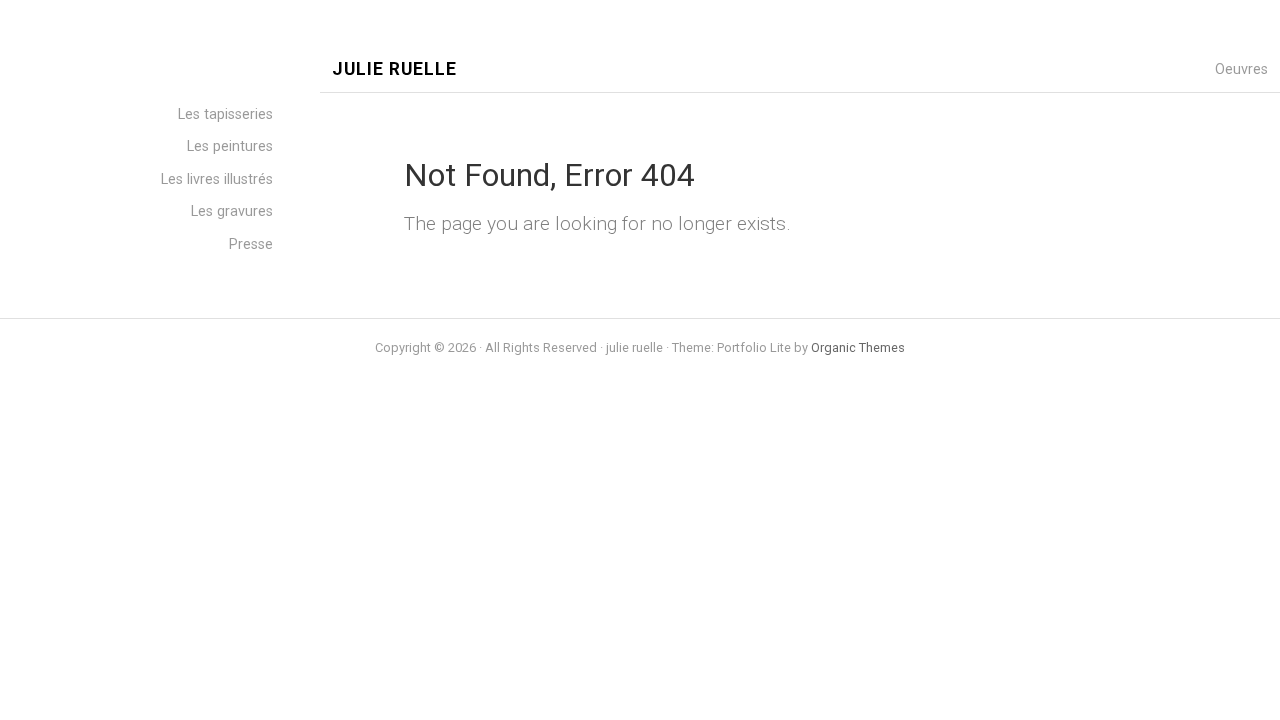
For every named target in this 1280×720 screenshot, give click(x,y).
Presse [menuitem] (251, 244)
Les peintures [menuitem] (230, 146)
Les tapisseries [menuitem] (225, 114)
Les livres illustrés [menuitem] (217, 179)
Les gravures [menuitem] (232, 211)
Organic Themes (858, 347)
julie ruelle (394, 69)
